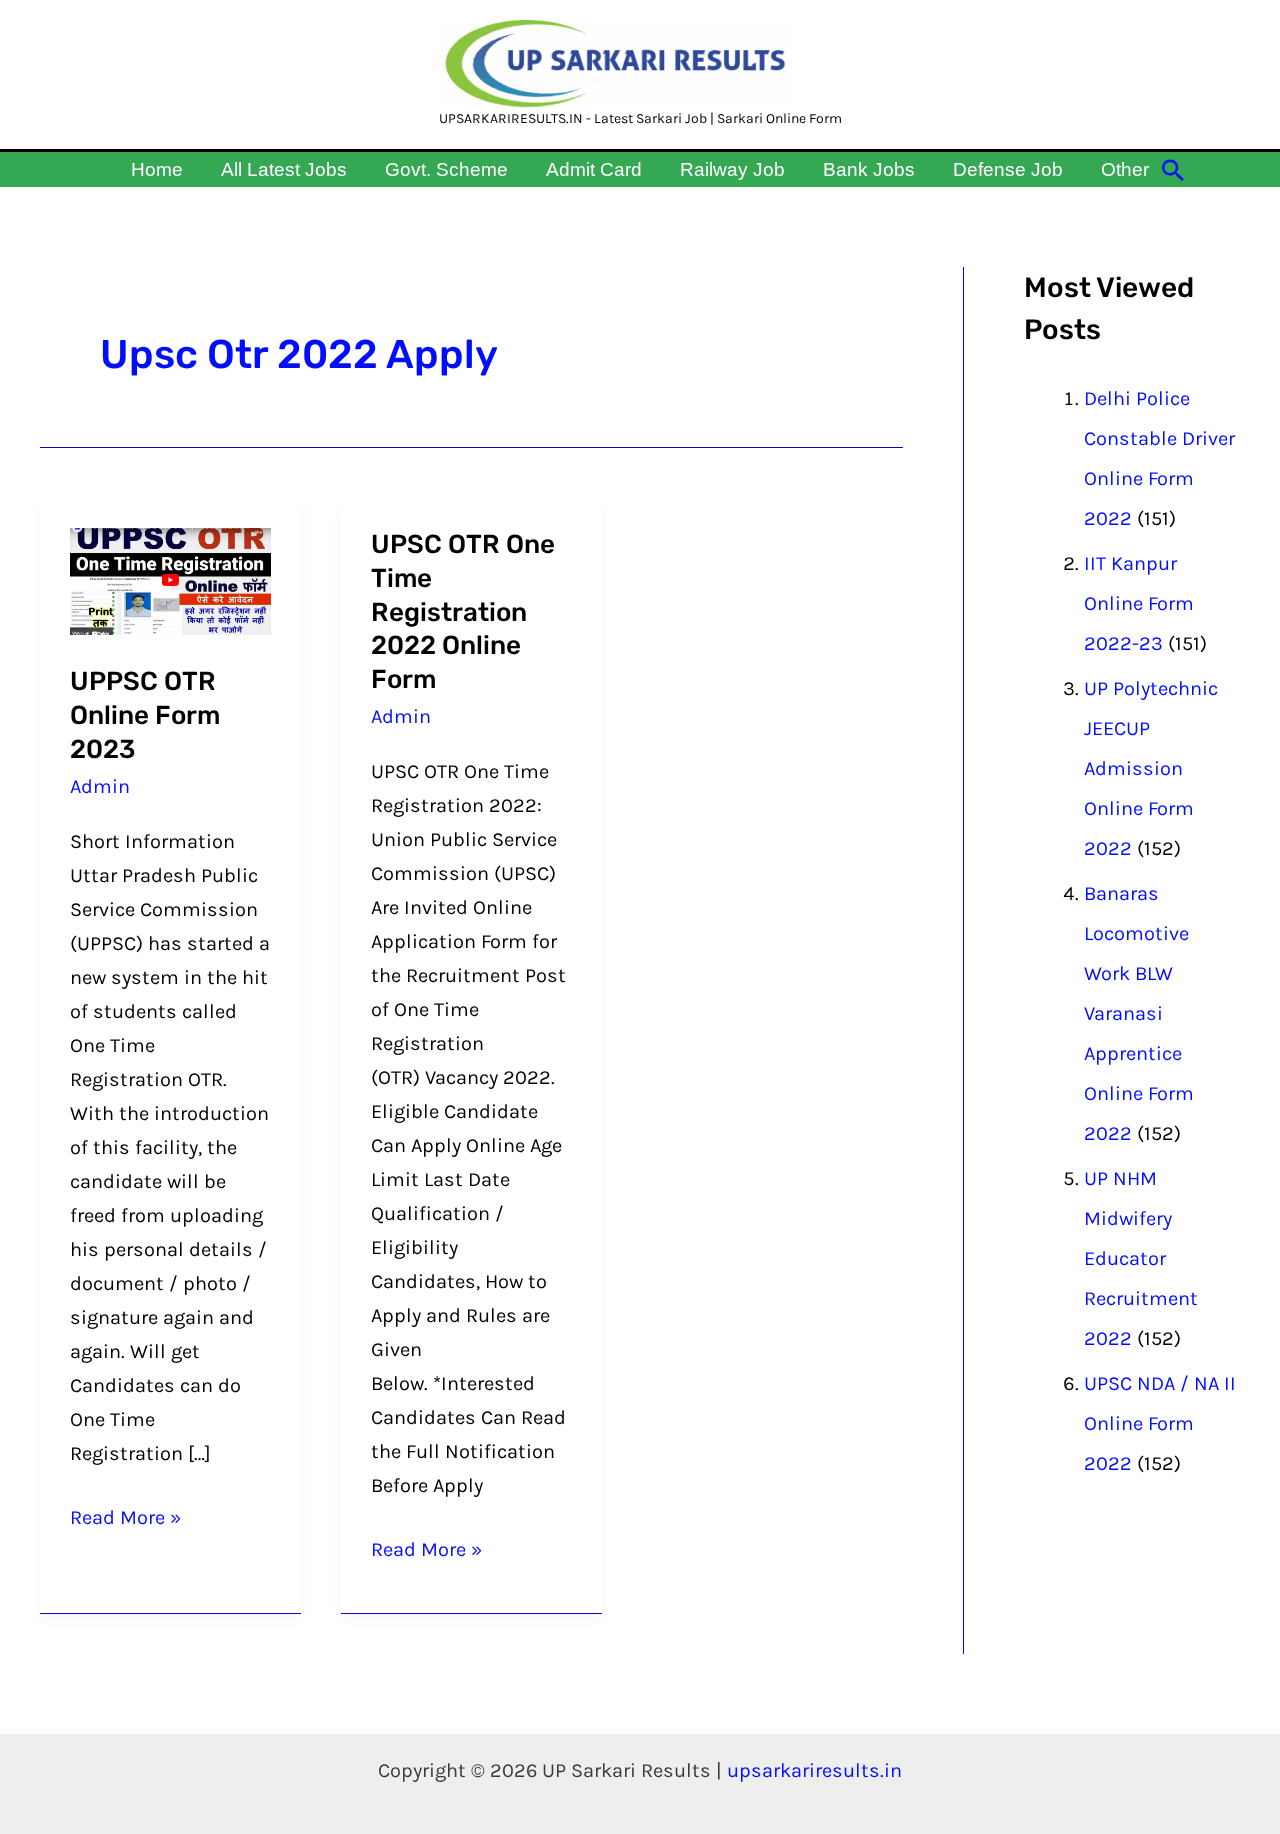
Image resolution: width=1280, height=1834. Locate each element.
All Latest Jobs (284, 169)
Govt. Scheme (446, 169)
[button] (1173, 170)
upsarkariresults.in (814, 1770)
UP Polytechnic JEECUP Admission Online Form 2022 (1151, 768)
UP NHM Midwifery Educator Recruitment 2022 (1141, 1258)
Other (1125, 169)
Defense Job (1008, 169)
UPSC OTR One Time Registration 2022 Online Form (463, 612)
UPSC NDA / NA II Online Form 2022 (1160, 1423)
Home (157, 169)
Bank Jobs (869, 169)
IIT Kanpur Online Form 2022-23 (1139, 603)
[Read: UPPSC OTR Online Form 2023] (170, 579)
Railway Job (732, 169)
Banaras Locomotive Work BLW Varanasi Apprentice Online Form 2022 (1139, 1013)
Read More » (125, 1515)
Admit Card (594, 169)
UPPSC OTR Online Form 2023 (145, 715)
